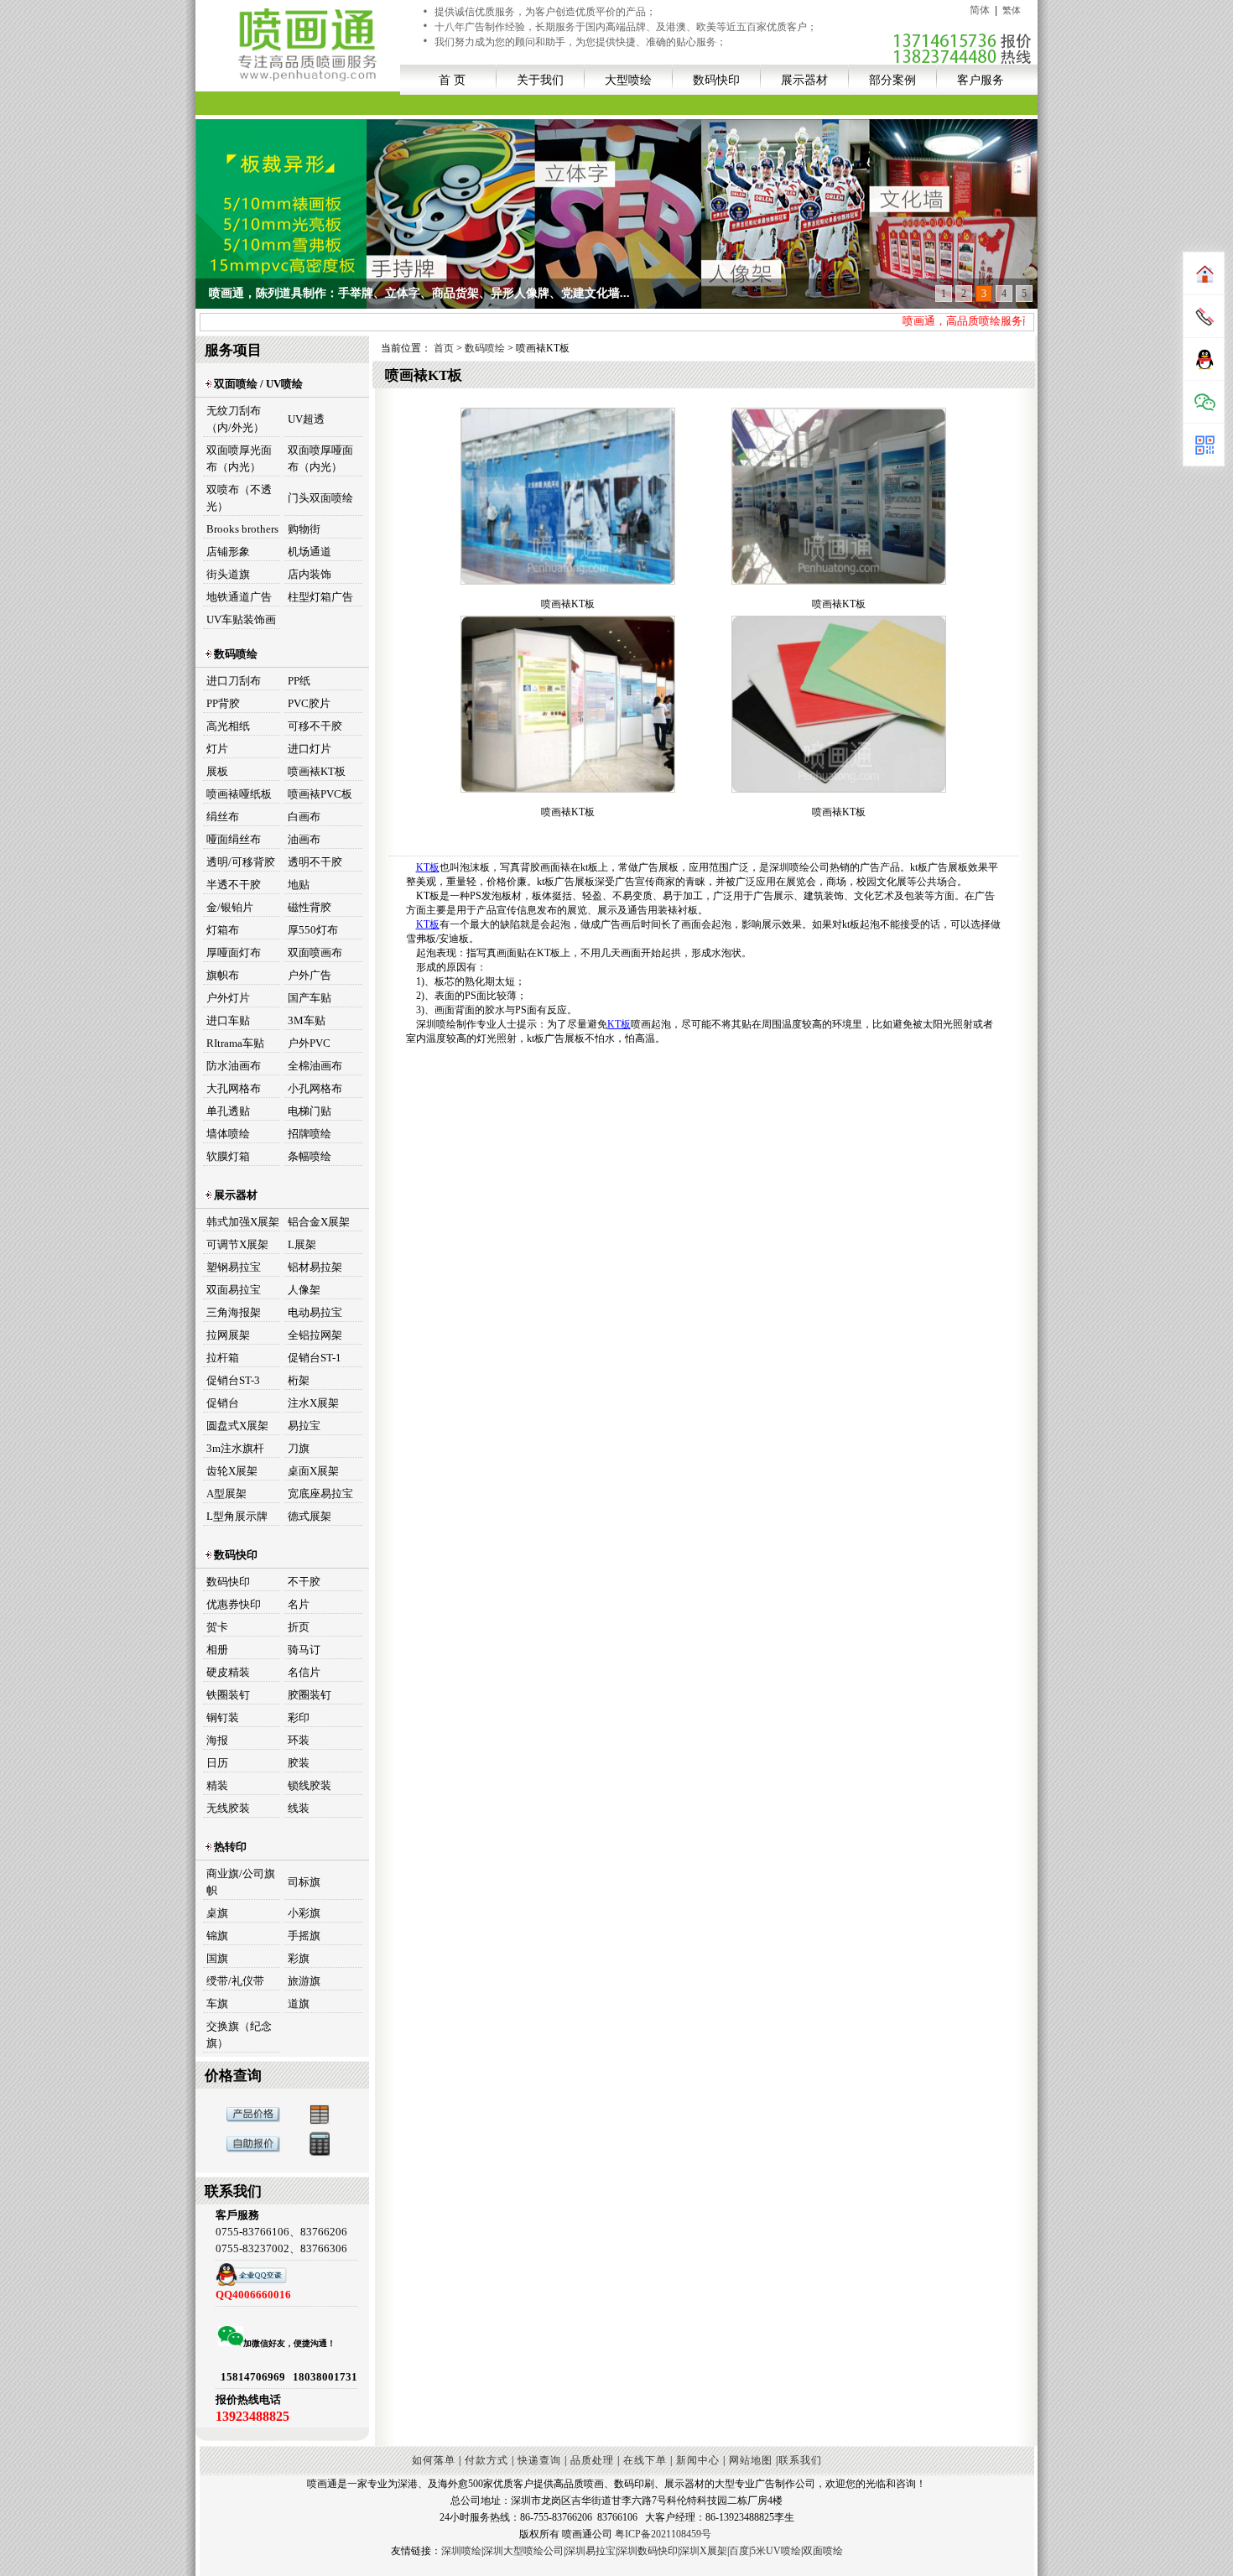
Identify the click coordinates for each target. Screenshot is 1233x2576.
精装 (217, 1785)
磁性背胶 (310, 907)
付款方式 (486, 2460)
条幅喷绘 (310, 1156)
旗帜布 (223, 975)
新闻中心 (698, 2460)
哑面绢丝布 (234, 839)
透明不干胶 (315, 862)
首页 (445, 348)
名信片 (304, 1672)
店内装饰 (310, 574)
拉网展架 (228, 1335)
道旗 (299, 2004)
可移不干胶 (315, 726)
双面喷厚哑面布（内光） (320, 458)
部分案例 (892, 80)
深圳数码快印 (648, 2551)
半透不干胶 (234, 885)
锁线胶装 (310, 1785)
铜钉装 (223, 1717)
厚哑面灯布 (234, 952)
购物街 (304, 529)
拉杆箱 (223, 1358)
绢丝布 (223, 817)
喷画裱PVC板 (320, 794)
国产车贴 (310, 998)
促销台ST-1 (315, 1358)
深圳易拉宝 (590, 2551)
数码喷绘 (234, 654)
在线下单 (645, 2460)
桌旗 (217, 1913)
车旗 (217, 2004)
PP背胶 (223, 703)
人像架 (304, 1290)
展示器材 (804, 80)
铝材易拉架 (315, 1267)
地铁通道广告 (239, 597)
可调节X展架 (237, 1244)
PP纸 (299, 681)
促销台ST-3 (233, 1380)
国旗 (217, 1958)
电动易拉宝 (315, 1312)
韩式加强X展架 (243, 1222)
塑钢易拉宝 (234, 1267)
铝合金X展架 (319, 1222)
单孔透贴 (228, 1111)
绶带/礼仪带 (235, 1981)
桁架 (299, 1380)
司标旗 (304, 1882)
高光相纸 (228, 726)
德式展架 (310, 1516)
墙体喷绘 (228, 1134)
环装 (299, 1740)
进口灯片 (310, 749)
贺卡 (217, 1627)
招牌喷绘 (310, 1134)
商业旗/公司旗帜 (241, 1882)
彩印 (299, 1717)
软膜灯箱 (228, 1156)
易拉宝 (304, 1426)
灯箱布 (223, 930)
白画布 (304, 817)
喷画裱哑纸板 (239, 794)
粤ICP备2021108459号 (663, 2534)
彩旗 (299, 1958)
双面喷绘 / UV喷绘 (257, 384)
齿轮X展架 (232, 1471)
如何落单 (434, 2460)
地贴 (299, 885)
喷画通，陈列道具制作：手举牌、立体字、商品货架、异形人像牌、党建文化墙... (419, 293)
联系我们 (800, 2460)
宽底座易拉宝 (320, 1494)
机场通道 (310, 552)
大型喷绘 (628, 80)
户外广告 (310, 975)
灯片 (217, 749)
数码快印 (716, 80)
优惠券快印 (234, 1604)
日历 (217, 1763)
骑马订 (304, 1650)
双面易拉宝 (234, 1290)
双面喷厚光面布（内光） (239, 458)
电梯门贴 (310, 1111)
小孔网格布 (315, 1088)
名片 (299, 1604)
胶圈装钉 (310, 1695)
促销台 (223, 1403)
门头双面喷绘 (320, 498)
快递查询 (539, 2460)
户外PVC (309, 1043)
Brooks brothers (242, 529)
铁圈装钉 (228, 1695)
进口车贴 (228, 1020)
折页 (299, 1627)
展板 (217, 771)
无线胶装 (228, 1808)
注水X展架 (313, 1403)
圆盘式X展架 (237, 1426)
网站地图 (751, 2460)
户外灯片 (228, 998)
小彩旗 (304, 1913)
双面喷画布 (315, 952)
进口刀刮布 (234, 681)
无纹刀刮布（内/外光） (235, 419)
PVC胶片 (309, 703)
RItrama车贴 (235, 1043)
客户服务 (981, 80)
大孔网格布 (234, 1088)
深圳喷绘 (461, 2551)
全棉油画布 (315, 1066)
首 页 (452, 80)
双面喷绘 (823, 2551)
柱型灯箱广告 (320, 597)
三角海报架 (234, 1312)
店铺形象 (228, 552)
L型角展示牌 (237, 1516)
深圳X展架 (703, 2551)
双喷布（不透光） (239, 498)
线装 (299, 1808)
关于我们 (540, 80)
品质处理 (592, 2460)
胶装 (299, 1763)
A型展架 (226, 1494)
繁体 (1012, 10)
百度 (739, 2551)
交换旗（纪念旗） (239, 2035)
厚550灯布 (313, 930)
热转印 (229, 1847)
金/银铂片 (230, 907)
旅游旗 (304, 1981)
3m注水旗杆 (235, 1448)
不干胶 (304, 1582)
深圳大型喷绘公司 (523, 2551)
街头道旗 (228, 574)
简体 (980, 10)
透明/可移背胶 (241, 862)
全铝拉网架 (315, 1335)
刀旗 (299, 1448)
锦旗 (217, 1936)
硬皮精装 (228, 1672)
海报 (217, 1740)
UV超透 (306, 419)
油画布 (304, 839)
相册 (217, 1650)
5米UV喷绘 (776, 2551)
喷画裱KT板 (317, 771)
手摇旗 (304, 1936)
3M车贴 (307, 1020)
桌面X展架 (313, 1471)
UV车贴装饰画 (241, 619)
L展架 (302, 1244)
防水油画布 (234, 1066)
